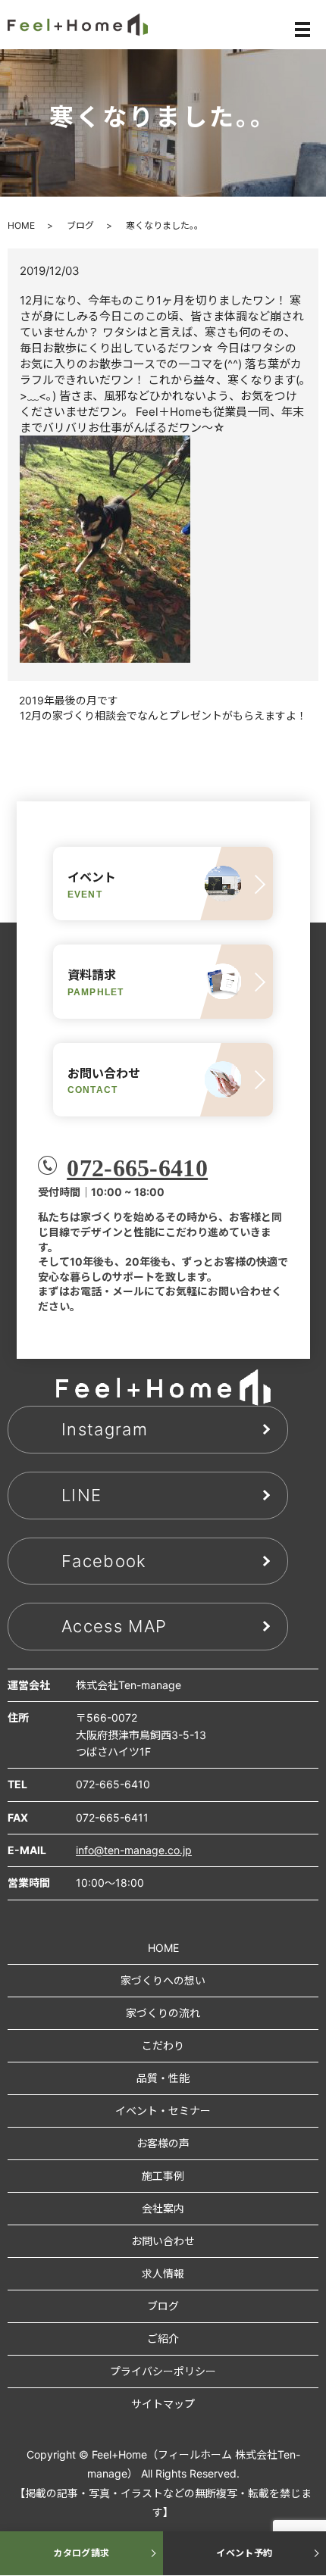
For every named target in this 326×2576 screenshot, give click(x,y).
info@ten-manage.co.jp (134, 1850)
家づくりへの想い (163, 1980)
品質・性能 (163, 2078)
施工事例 (163, 2176)
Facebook (104, 1561)
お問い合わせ (163, 2241)
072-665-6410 (137, 1168)
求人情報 (163, 2273)
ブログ (80, 225)
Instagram (105, 1429)
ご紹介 (163, 2339)
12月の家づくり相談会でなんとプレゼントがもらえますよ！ (163, 715)
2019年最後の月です (69, 700)
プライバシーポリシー (163, 2371)
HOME (21, 225)
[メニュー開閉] (302, 30)
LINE (81, 1495)
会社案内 (163, 2208)
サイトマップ (163, 2404)
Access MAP (114, 1626)
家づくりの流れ (163, 2013)
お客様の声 (163, 2143)
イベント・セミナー (163, 2111)
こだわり (163, 2045)
